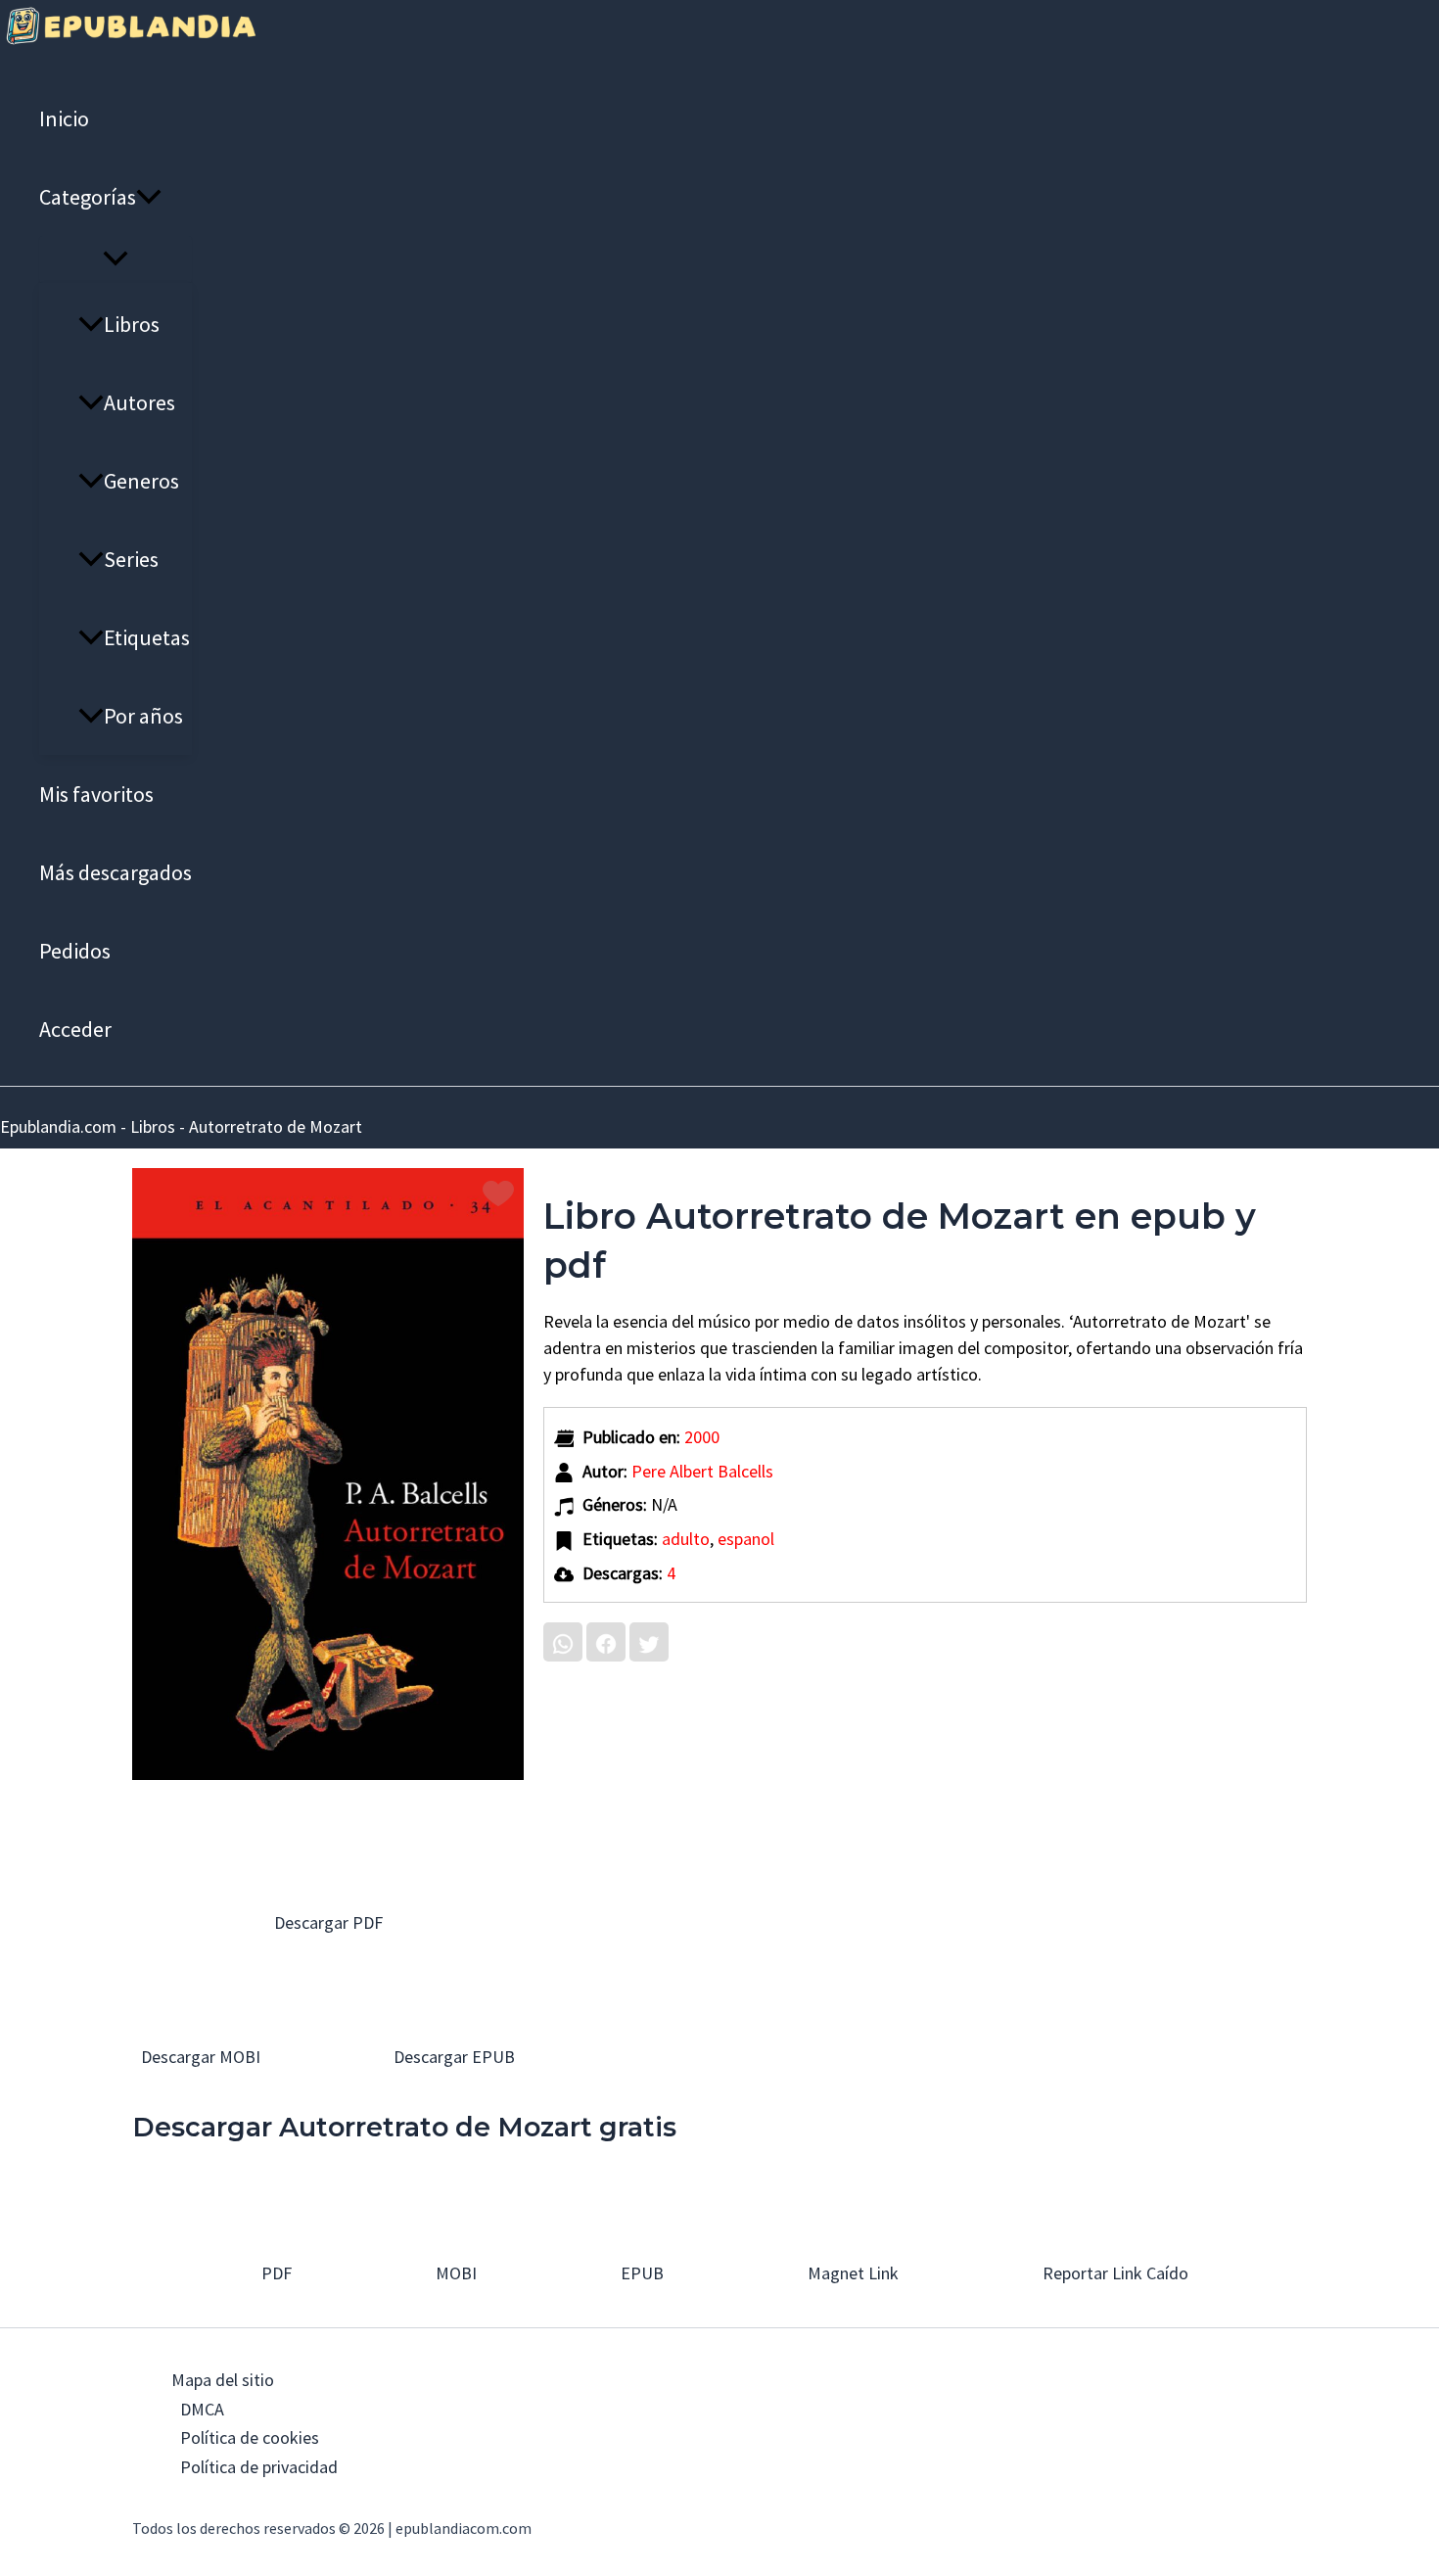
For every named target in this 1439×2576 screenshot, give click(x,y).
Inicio (64, 118)
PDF (275, 2273)
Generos (141, 481)
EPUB (640, 2273)
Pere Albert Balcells (702, 1471)
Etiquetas (147, 637)
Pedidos (75, 951)
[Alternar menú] (116, 259)
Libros (132, 324)
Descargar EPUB (452, 2057)
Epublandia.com (58, 1126)
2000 (702, 1437)
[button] (149, 197)
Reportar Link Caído (1114, 2273)
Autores (139, 402)
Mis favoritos (96, 794)
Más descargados (116, 872)
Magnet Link (851, 2273)
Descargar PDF (328, 1922)
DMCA (202, 2409)
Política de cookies (250, 2437)
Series (131, 559)
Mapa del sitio (223, 2380)
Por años (143, 716)
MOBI (454, 2273)
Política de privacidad (259, 2467)
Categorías (88, 197)
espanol (746, 1539)
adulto (686, 1539)
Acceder (75, 1029)
